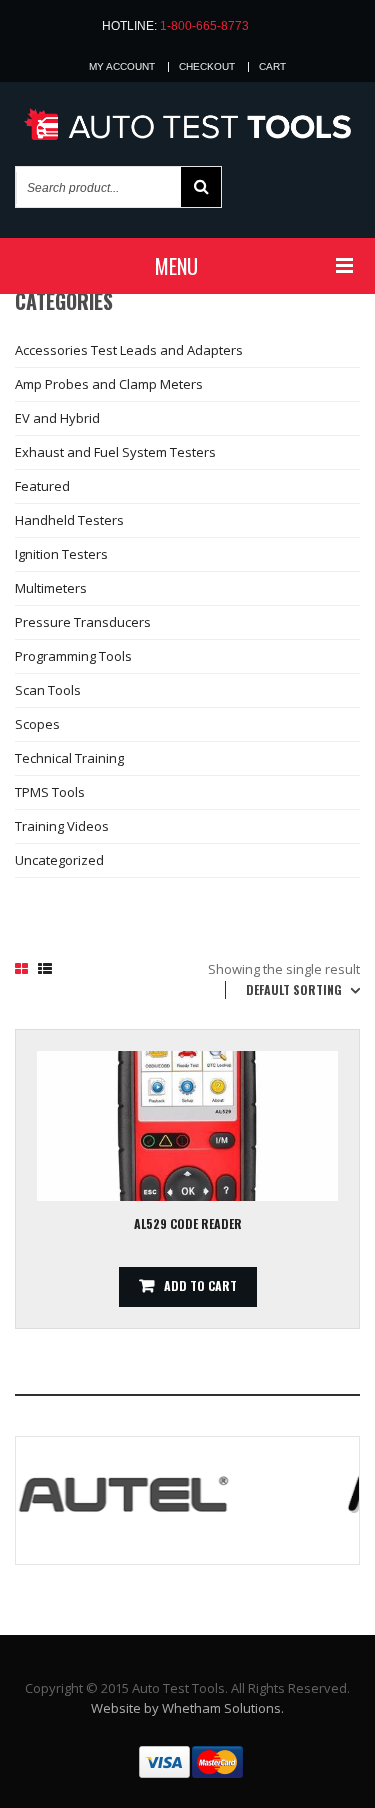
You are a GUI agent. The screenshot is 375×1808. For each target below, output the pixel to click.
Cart (272, 67)
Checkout (207, 67)
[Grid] (21, 969)
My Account (122, 67)
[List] (45, 969)
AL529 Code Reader (188, 1223)
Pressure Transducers (83, 622)
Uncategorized (59, 860)
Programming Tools (73, 656)
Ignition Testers (61, 554)
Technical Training (69, 758)
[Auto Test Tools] (187, 125)
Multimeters (51, 588)
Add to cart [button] (200, 1285)
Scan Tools (48, 690)
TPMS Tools (50, 792)
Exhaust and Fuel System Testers (115, 452)
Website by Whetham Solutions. (187, 1708)
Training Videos (62, 826)
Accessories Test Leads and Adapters (129, 350)
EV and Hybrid (57, 418)
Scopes (37, 724)
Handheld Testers (69, 520)
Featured (42, 486)
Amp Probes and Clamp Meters (109, 384)
